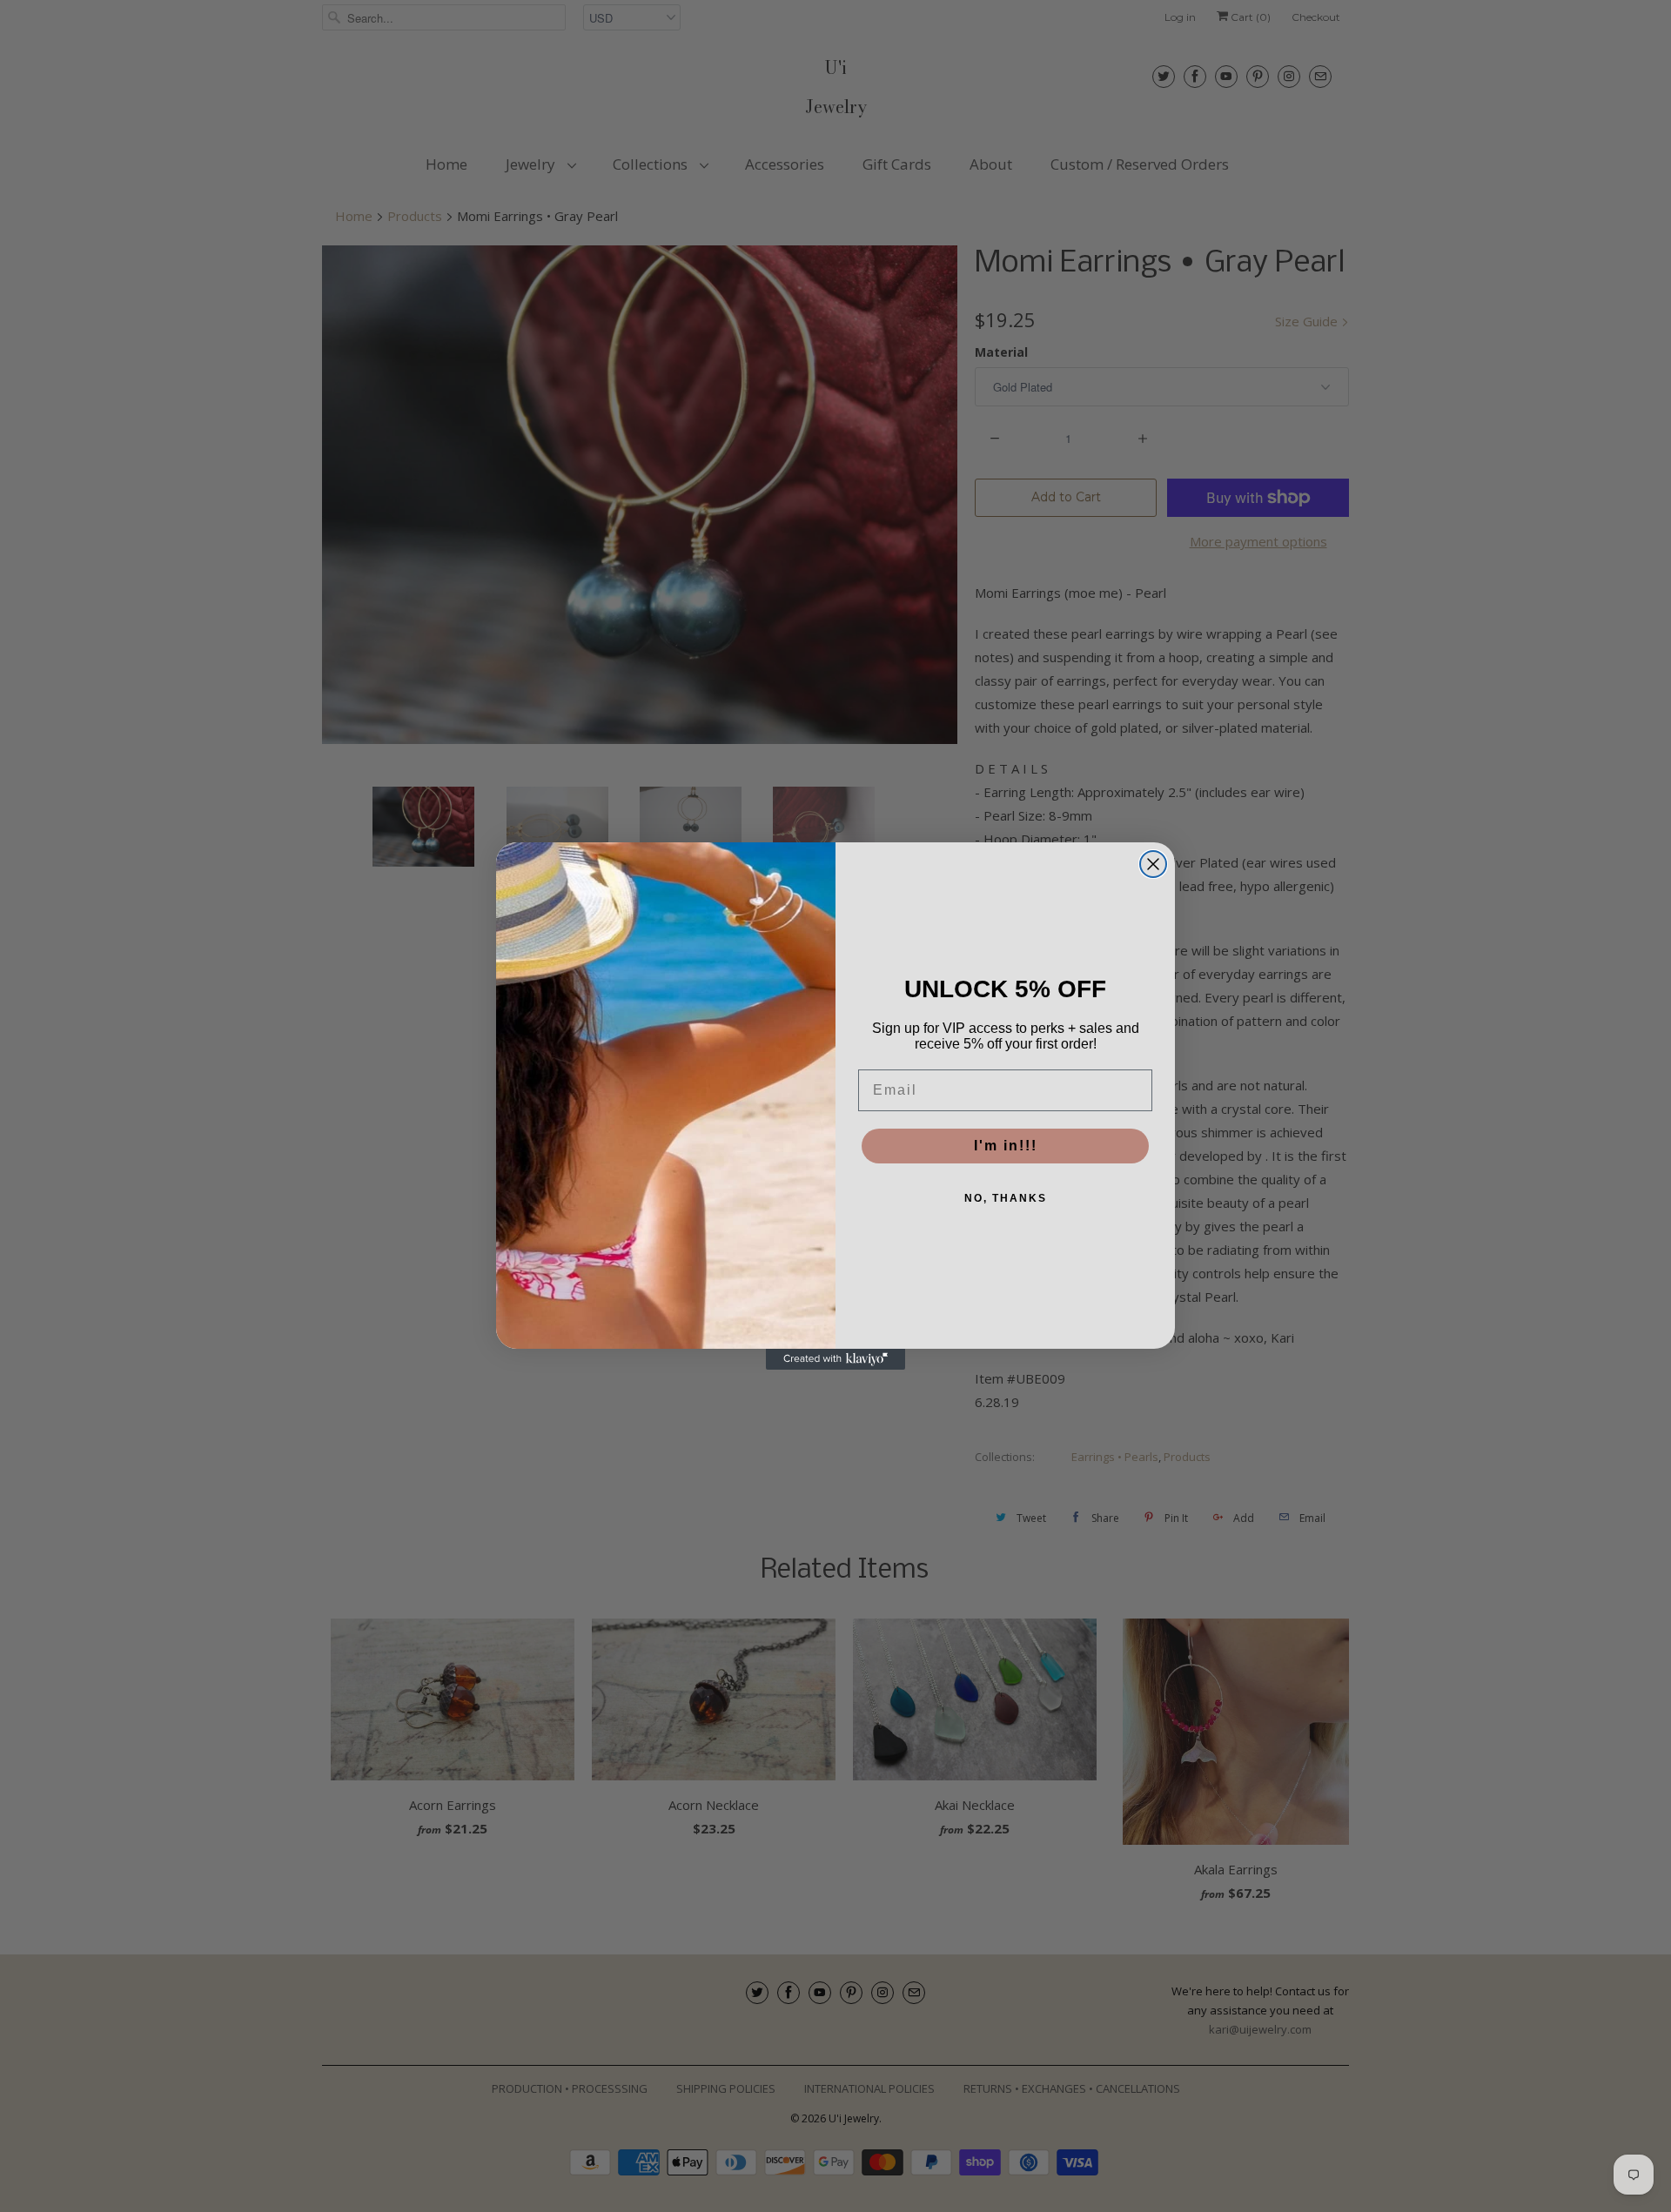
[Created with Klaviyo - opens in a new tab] (835, 1359)
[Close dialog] (1153, 864)
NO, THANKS (1006, 1198)
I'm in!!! (1006, 1146)
